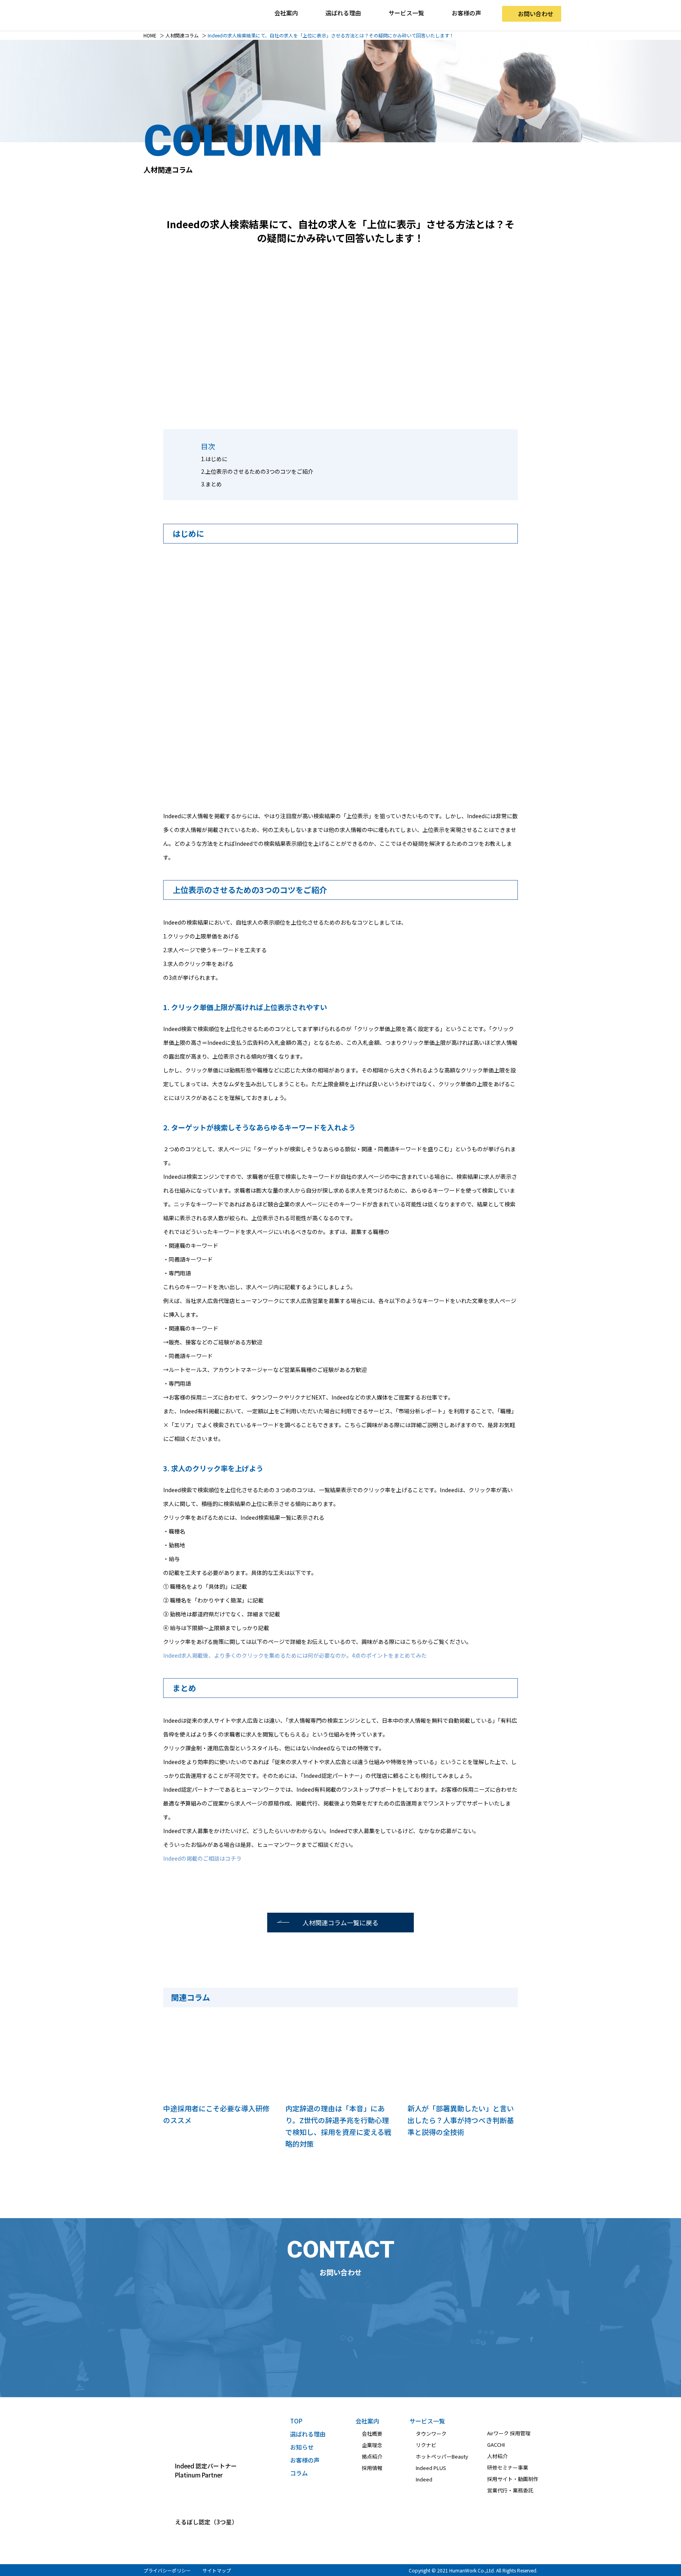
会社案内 (367, 2421)
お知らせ (302, 2447)
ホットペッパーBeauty (442, 2456)
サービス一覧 (427, 2421)
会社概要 (372, 2434)
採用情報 (372, 2468)
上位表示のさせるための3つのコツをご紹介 (259, 471)
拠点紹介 (372, 2456)
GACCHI (496, 2445)
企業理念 (372, 2445)
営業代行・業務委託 (510, 2490)
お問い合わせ (536, 14)
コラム (299, 2473)
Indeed (424, 2479)
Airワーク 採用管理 (509, 2433)
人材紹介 (497, 2456)
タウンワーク (431, 2434)
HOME (150, 35)
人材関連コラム (182, 35)
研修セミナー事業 (508, 2467)
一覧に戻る (340, 1923)
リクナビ (426, 2445)
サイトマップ (217, 2570)
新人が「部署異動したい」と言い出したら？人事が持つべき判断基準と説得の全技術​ (461, 2120)
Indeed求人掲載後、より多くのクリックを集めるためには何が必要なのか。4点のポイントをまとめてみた (295, 1655)
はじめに (216, 459)
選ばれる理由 (343, 13)
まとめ (214, 484)
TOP (296, 2421)
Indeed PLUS (431, 2468)
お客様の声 (466, 13)
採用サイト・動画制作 (513, 2479)
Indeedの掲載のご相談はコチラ (202, 1858)
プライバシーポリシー (167, 2570)
